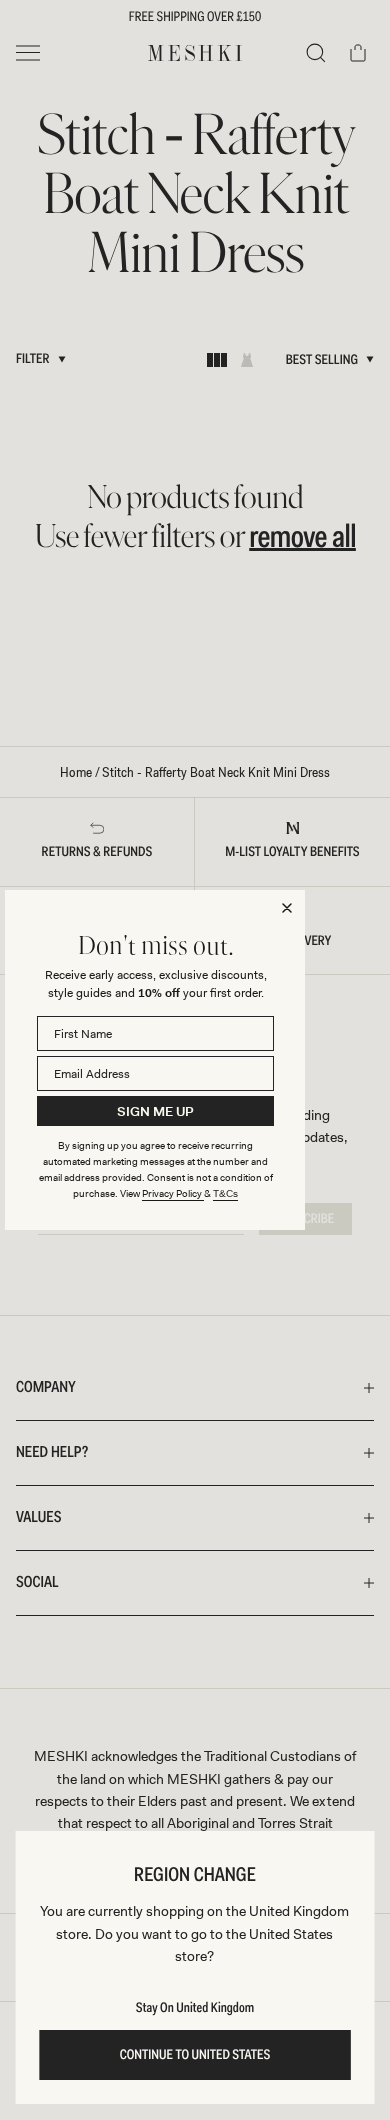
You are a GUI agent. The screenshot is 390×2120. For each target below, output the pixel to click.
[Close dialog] (287, 908)
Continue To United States (195, 2055)
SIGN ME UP (155, 1111)
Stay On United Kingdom (195, 2008)
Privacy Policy (173, 1193)
